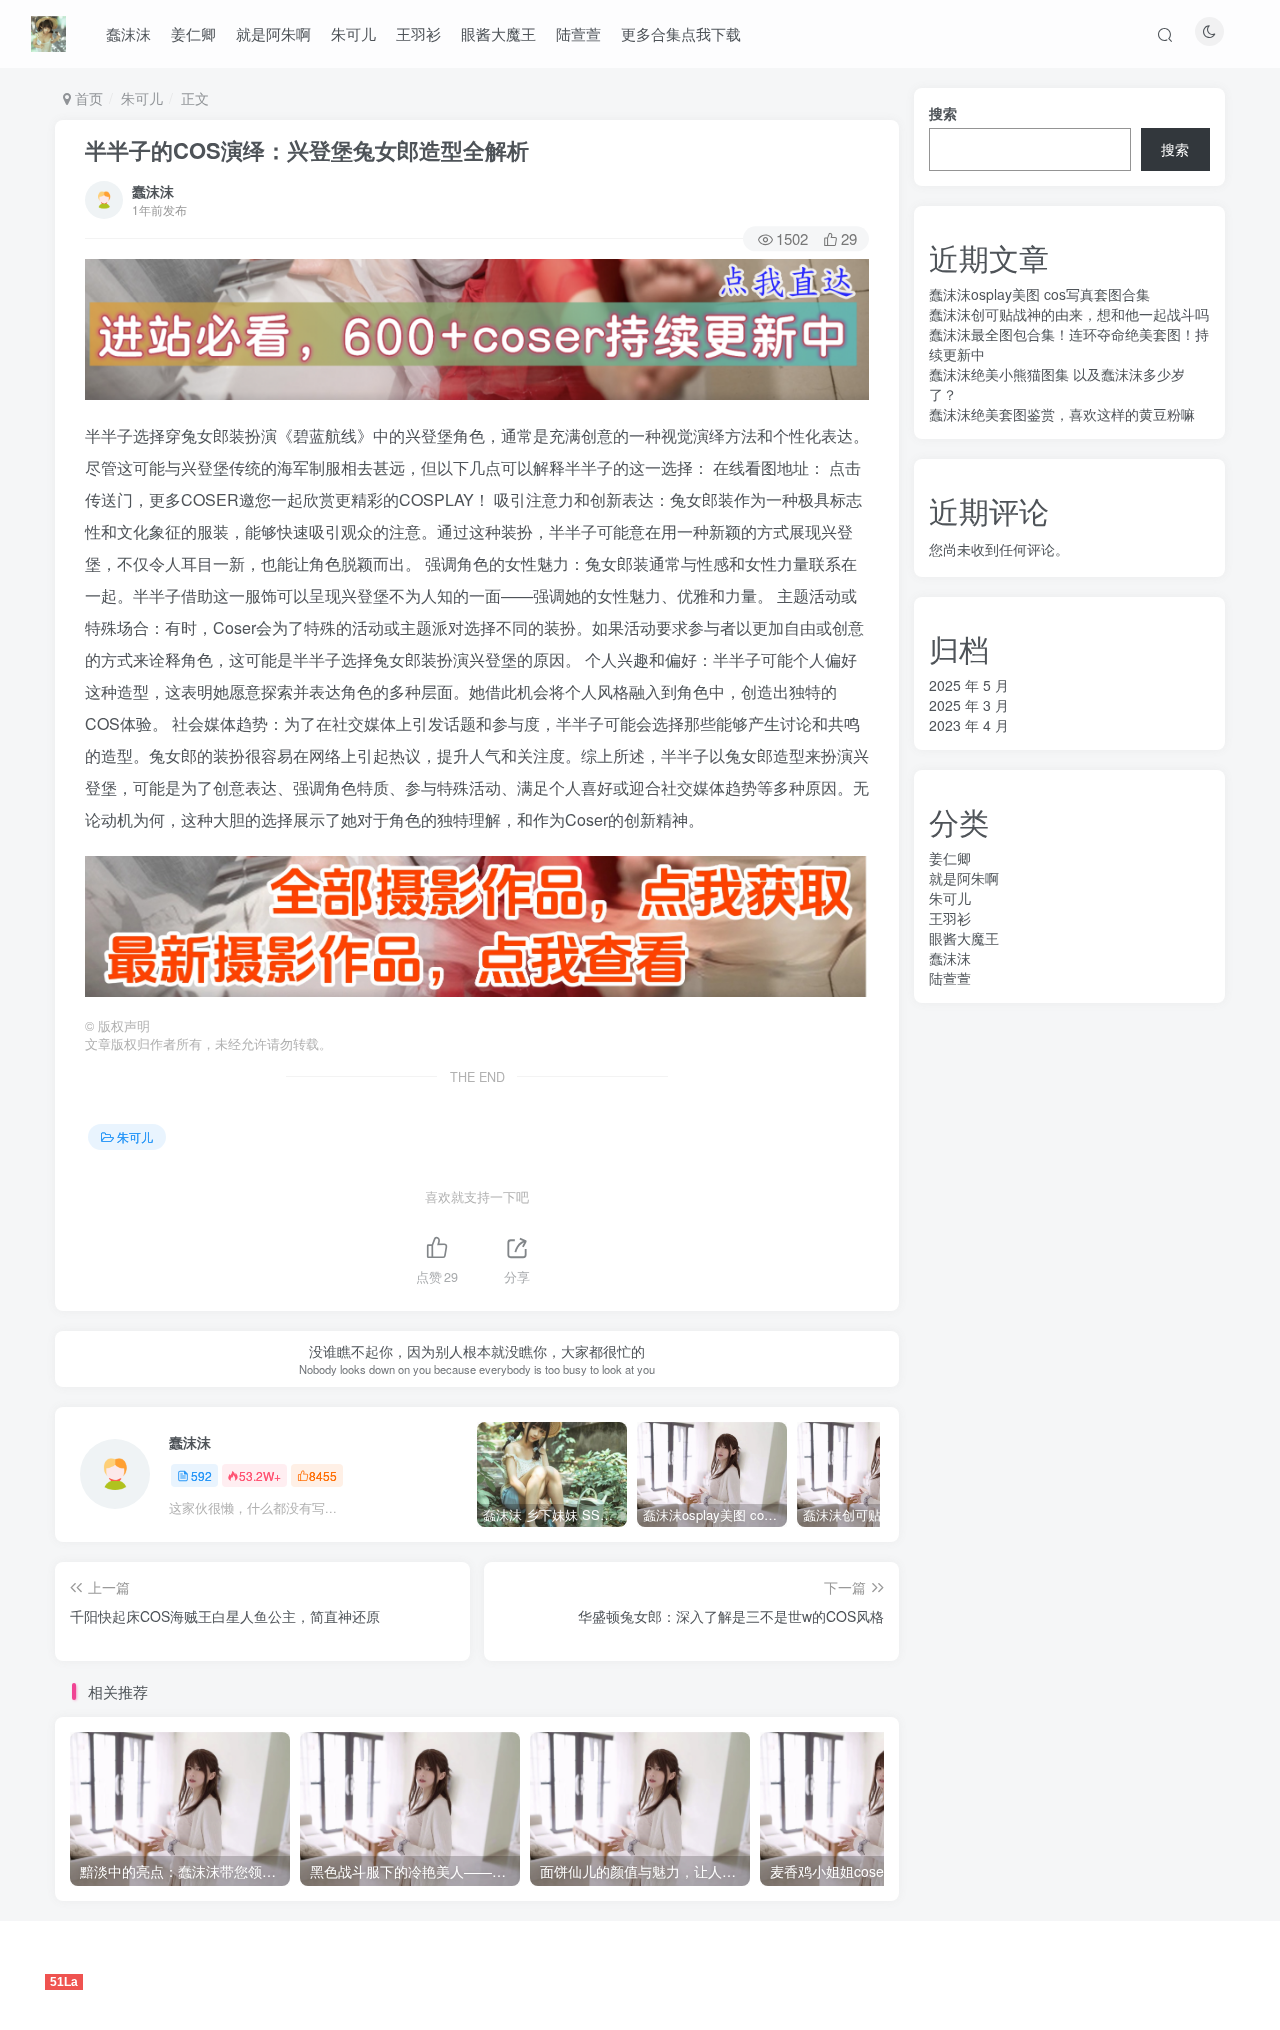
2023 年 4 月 (969, 725)
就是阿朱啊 (273, 33)
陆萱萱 (578, 33)
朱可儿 (353, 33)
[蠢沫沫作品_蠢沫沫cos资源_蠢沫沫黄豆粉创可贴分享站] (48, 31)
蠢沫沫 (128, 33)
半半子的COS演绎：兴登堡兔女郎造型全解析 (307, 150)
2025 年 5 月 (969, 685)
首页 (87, 98)
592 (201, 1475)
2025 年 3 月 (969, 705)
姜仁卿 (193, 33)
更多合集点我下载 (681, 33)
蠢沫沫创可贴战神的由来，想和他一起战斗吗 (1069, 314)
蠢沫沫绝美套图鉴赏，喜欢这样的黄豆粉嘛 (1062, 414)
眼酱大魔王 (498, 33)
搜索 (943, 113)
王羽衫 (418, 33)
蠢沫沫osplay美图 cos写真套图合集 (1039, 294)
